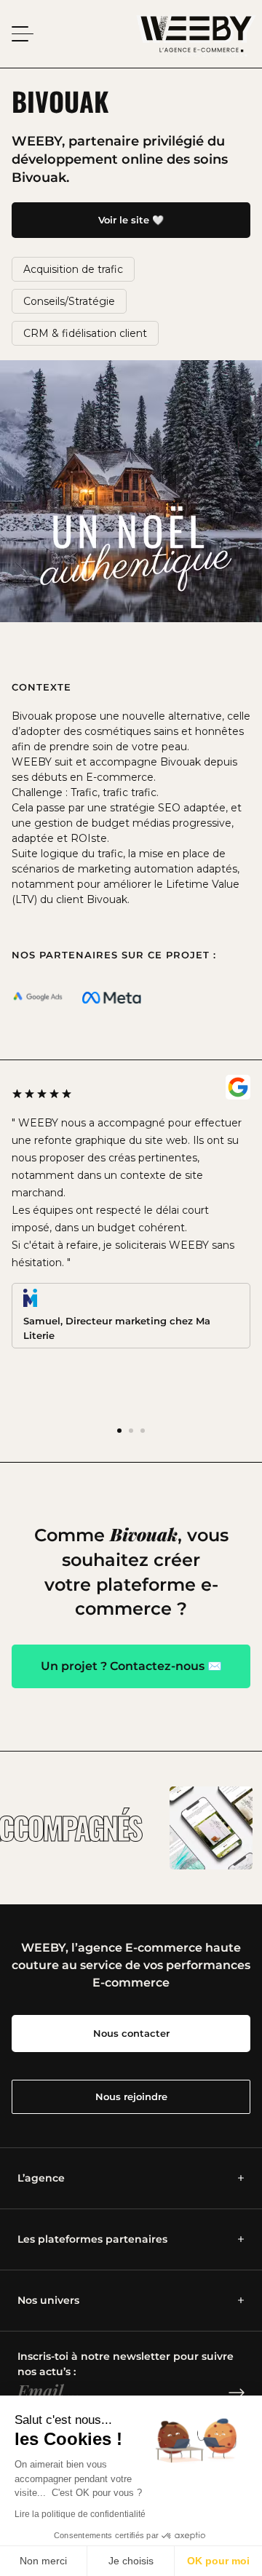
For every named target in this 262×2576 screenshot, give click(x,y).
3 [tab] (143, 1431)
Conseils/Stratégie (69, 301)
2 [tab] (131, 1431)
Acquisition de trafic (73, 269)
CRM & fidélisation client (85, 333)
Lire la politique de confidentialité (80, 2514)
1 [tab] (119, 1431)
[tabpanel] (131, 1212)
